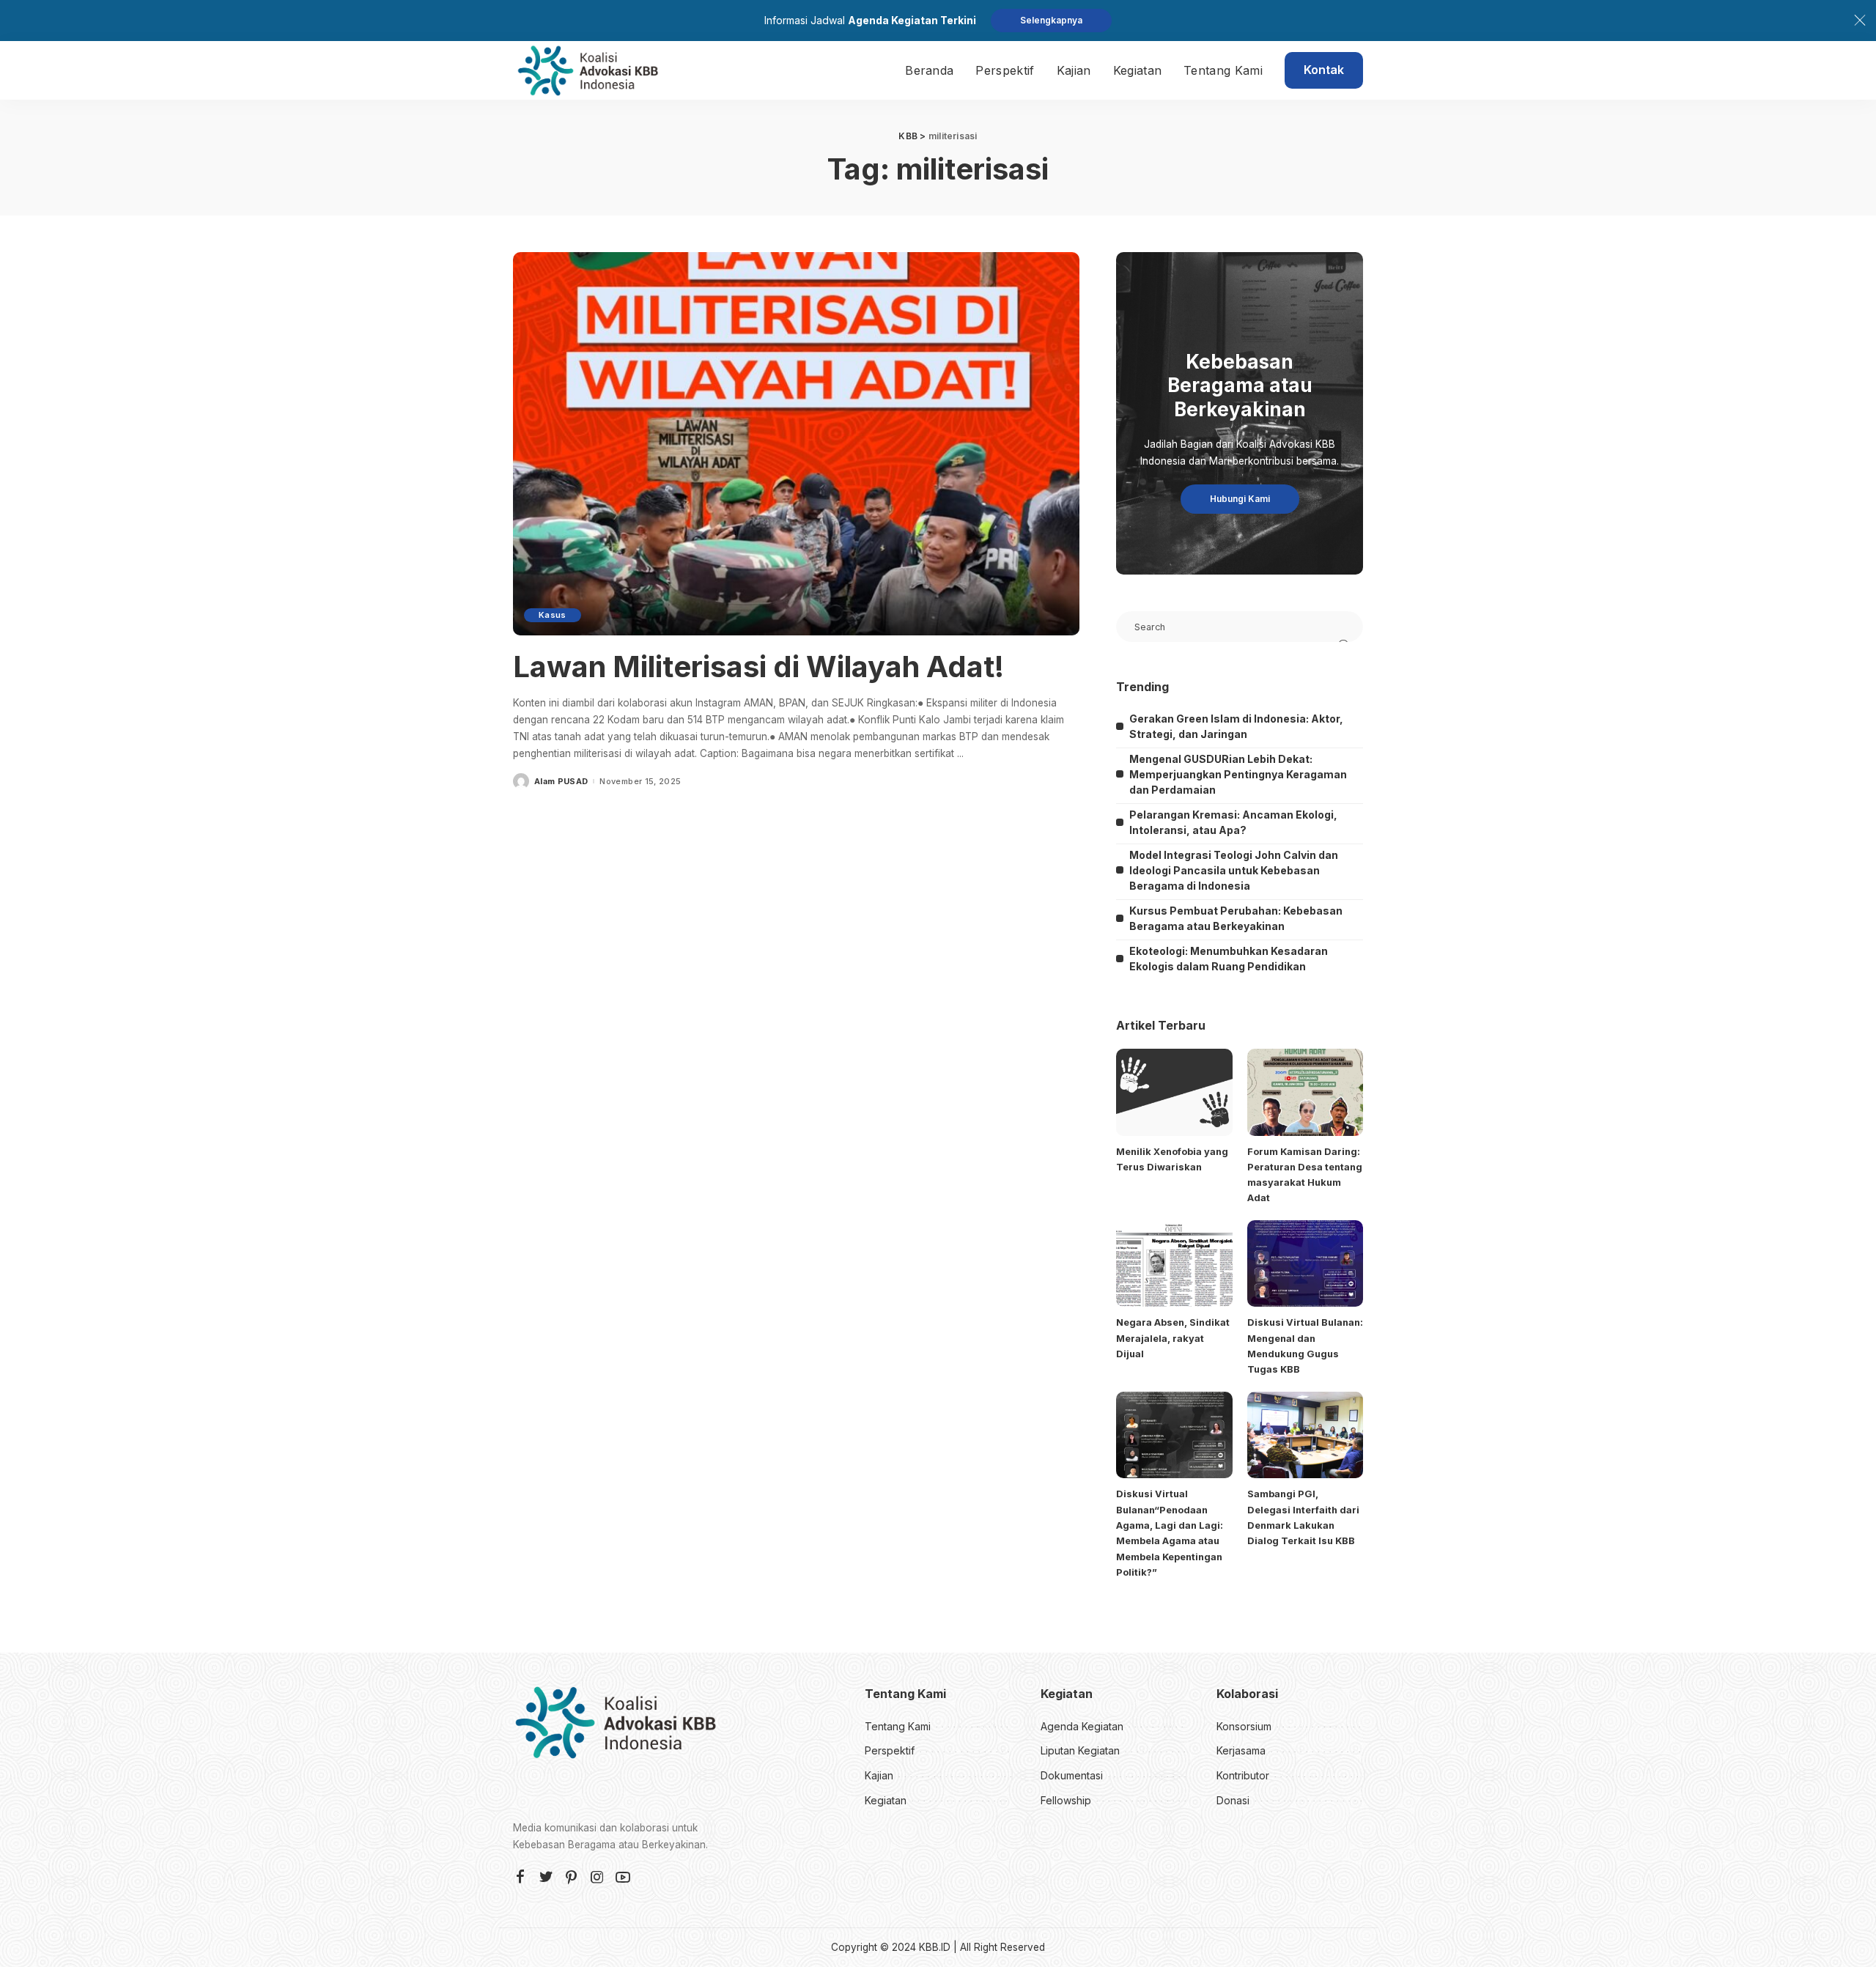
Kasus (553, 615)
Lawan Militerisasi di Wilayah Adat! (758, 667)
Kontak (1324, 70)
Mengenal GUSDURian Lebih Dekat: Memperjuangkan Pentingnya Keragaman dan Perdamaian (1238, 774)
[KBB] (588, 70)
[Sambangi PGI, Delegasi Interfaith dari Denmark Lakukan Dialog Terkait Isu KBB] (1305, 1435)
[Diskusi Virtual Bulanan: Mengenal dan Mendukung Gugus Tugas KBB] (1305, 1264)
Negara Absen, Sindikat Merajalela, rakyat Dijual (1173, 1338)
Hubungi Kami (1240, 499)
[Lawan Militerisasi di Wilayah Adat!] (796, 443)
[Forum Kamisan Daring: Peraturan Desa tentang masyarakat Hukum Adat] (1305, 1092)
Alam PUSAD (561, 782)
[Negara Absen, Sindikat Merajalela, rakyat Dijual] (1174, 1264)
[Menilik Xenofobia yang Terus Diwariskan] (1174, 1092)
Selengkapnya (1051, 20)
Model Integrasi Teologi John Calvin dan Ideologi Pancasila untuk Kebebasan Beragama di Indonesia (1234, 870)
